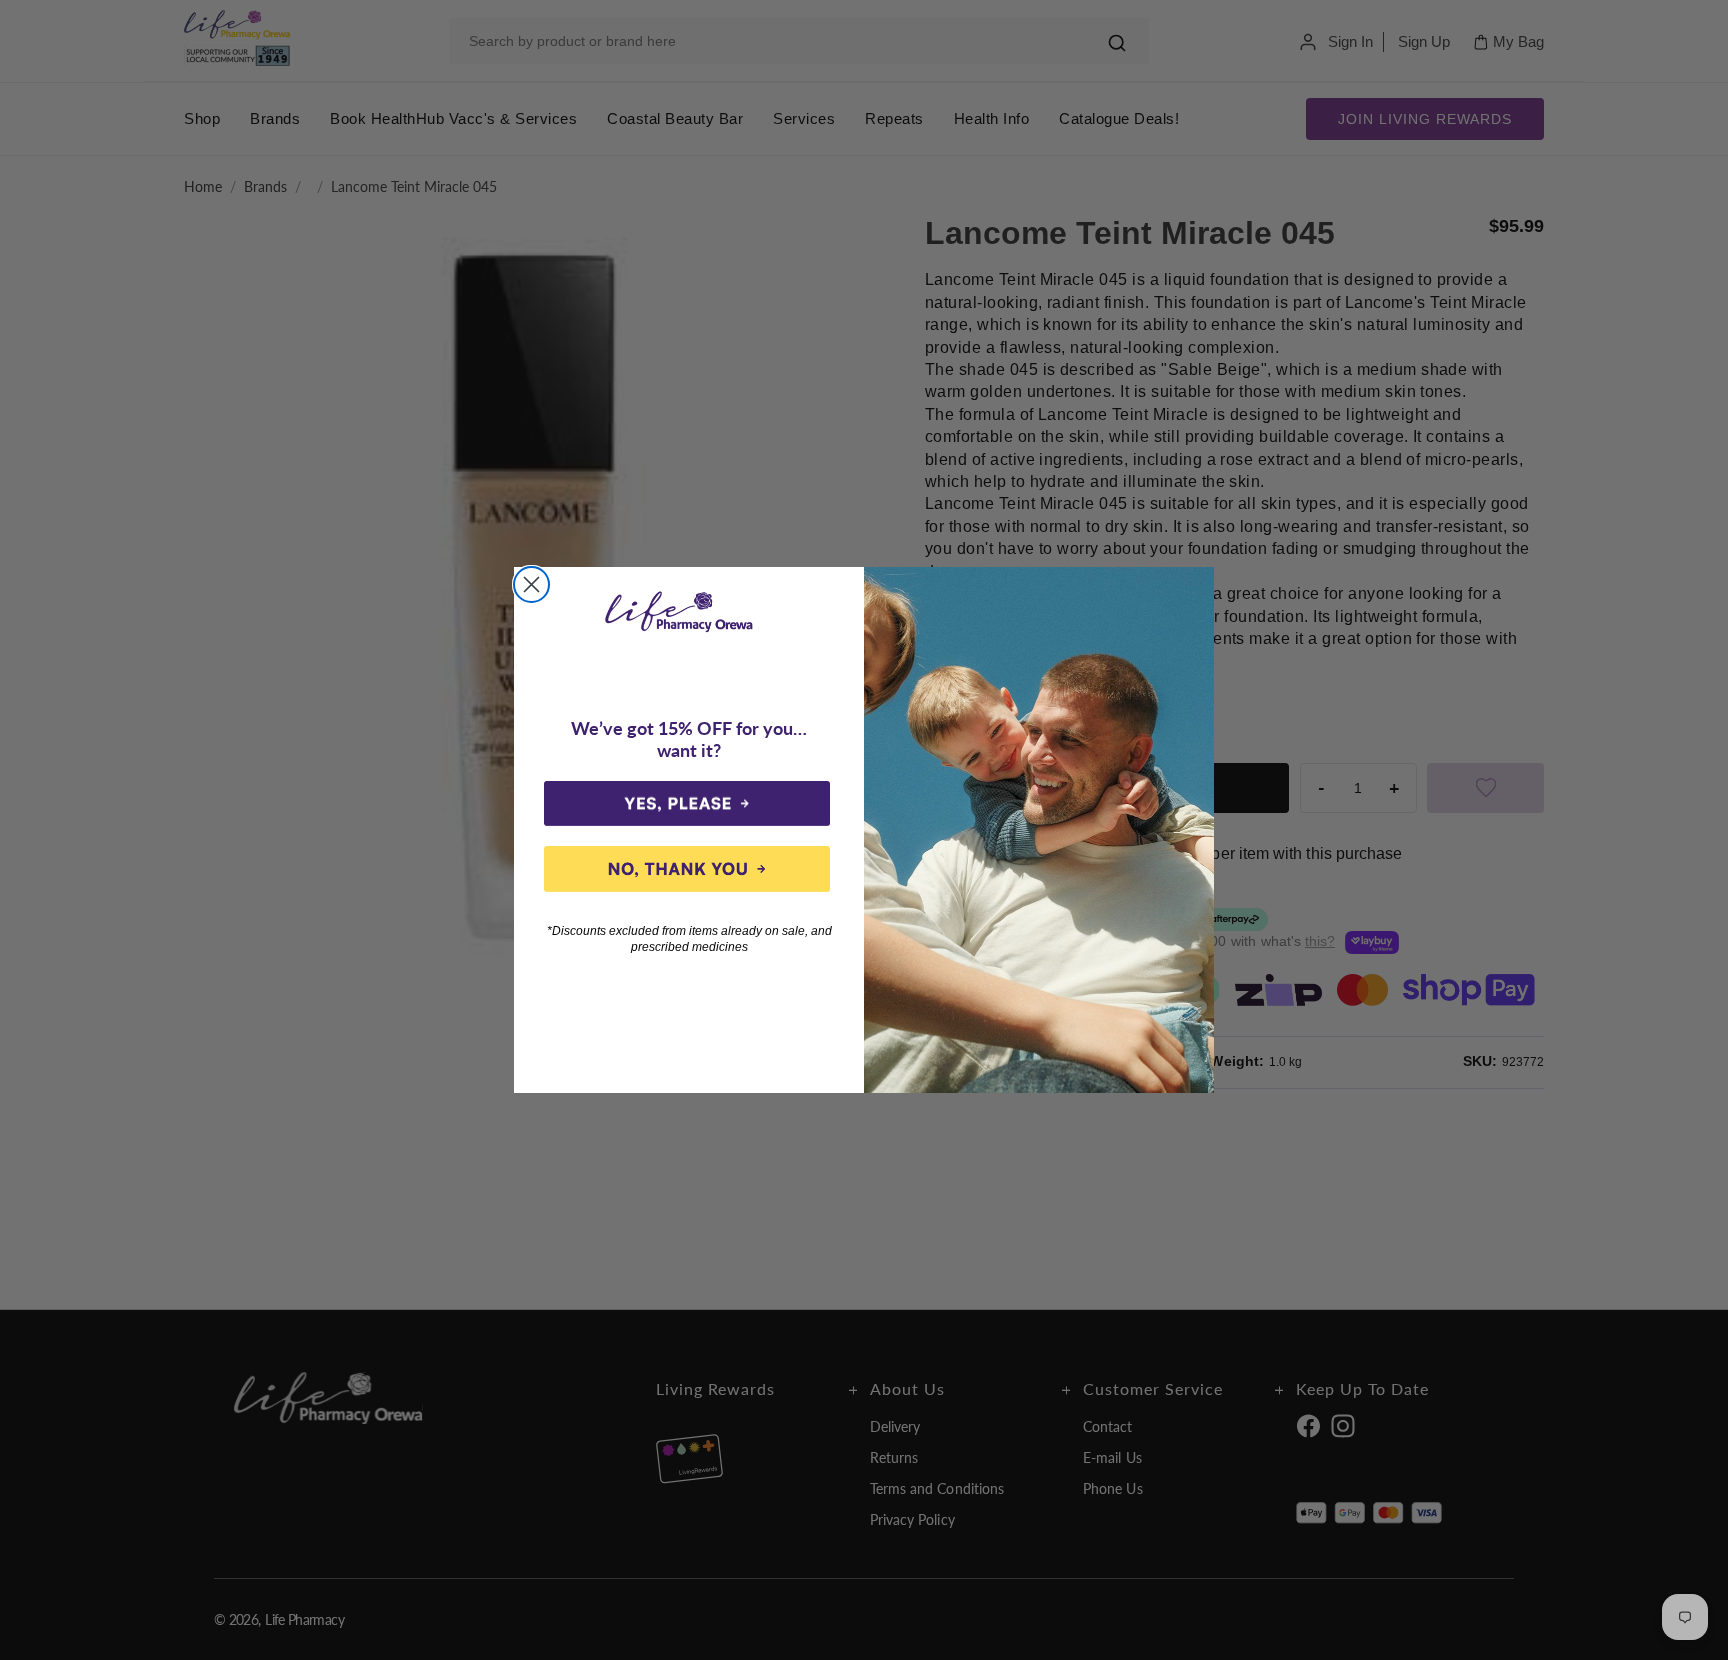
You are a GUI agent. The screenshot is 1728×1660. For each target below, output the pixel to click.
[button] (687, 804)
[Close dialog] (531, 584)
